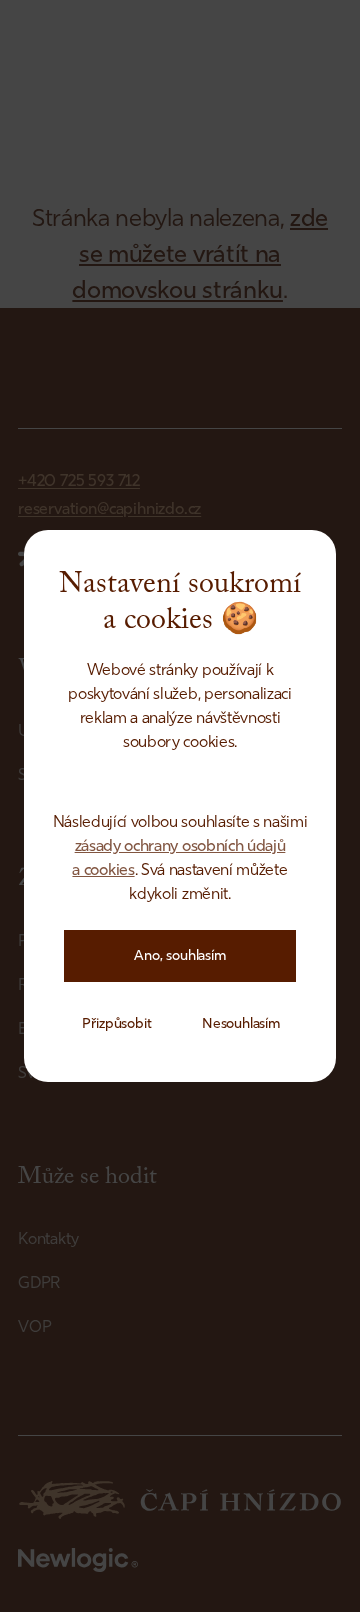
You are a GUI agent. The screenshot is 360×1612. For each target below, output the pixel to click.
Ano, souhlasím (180, 955)
